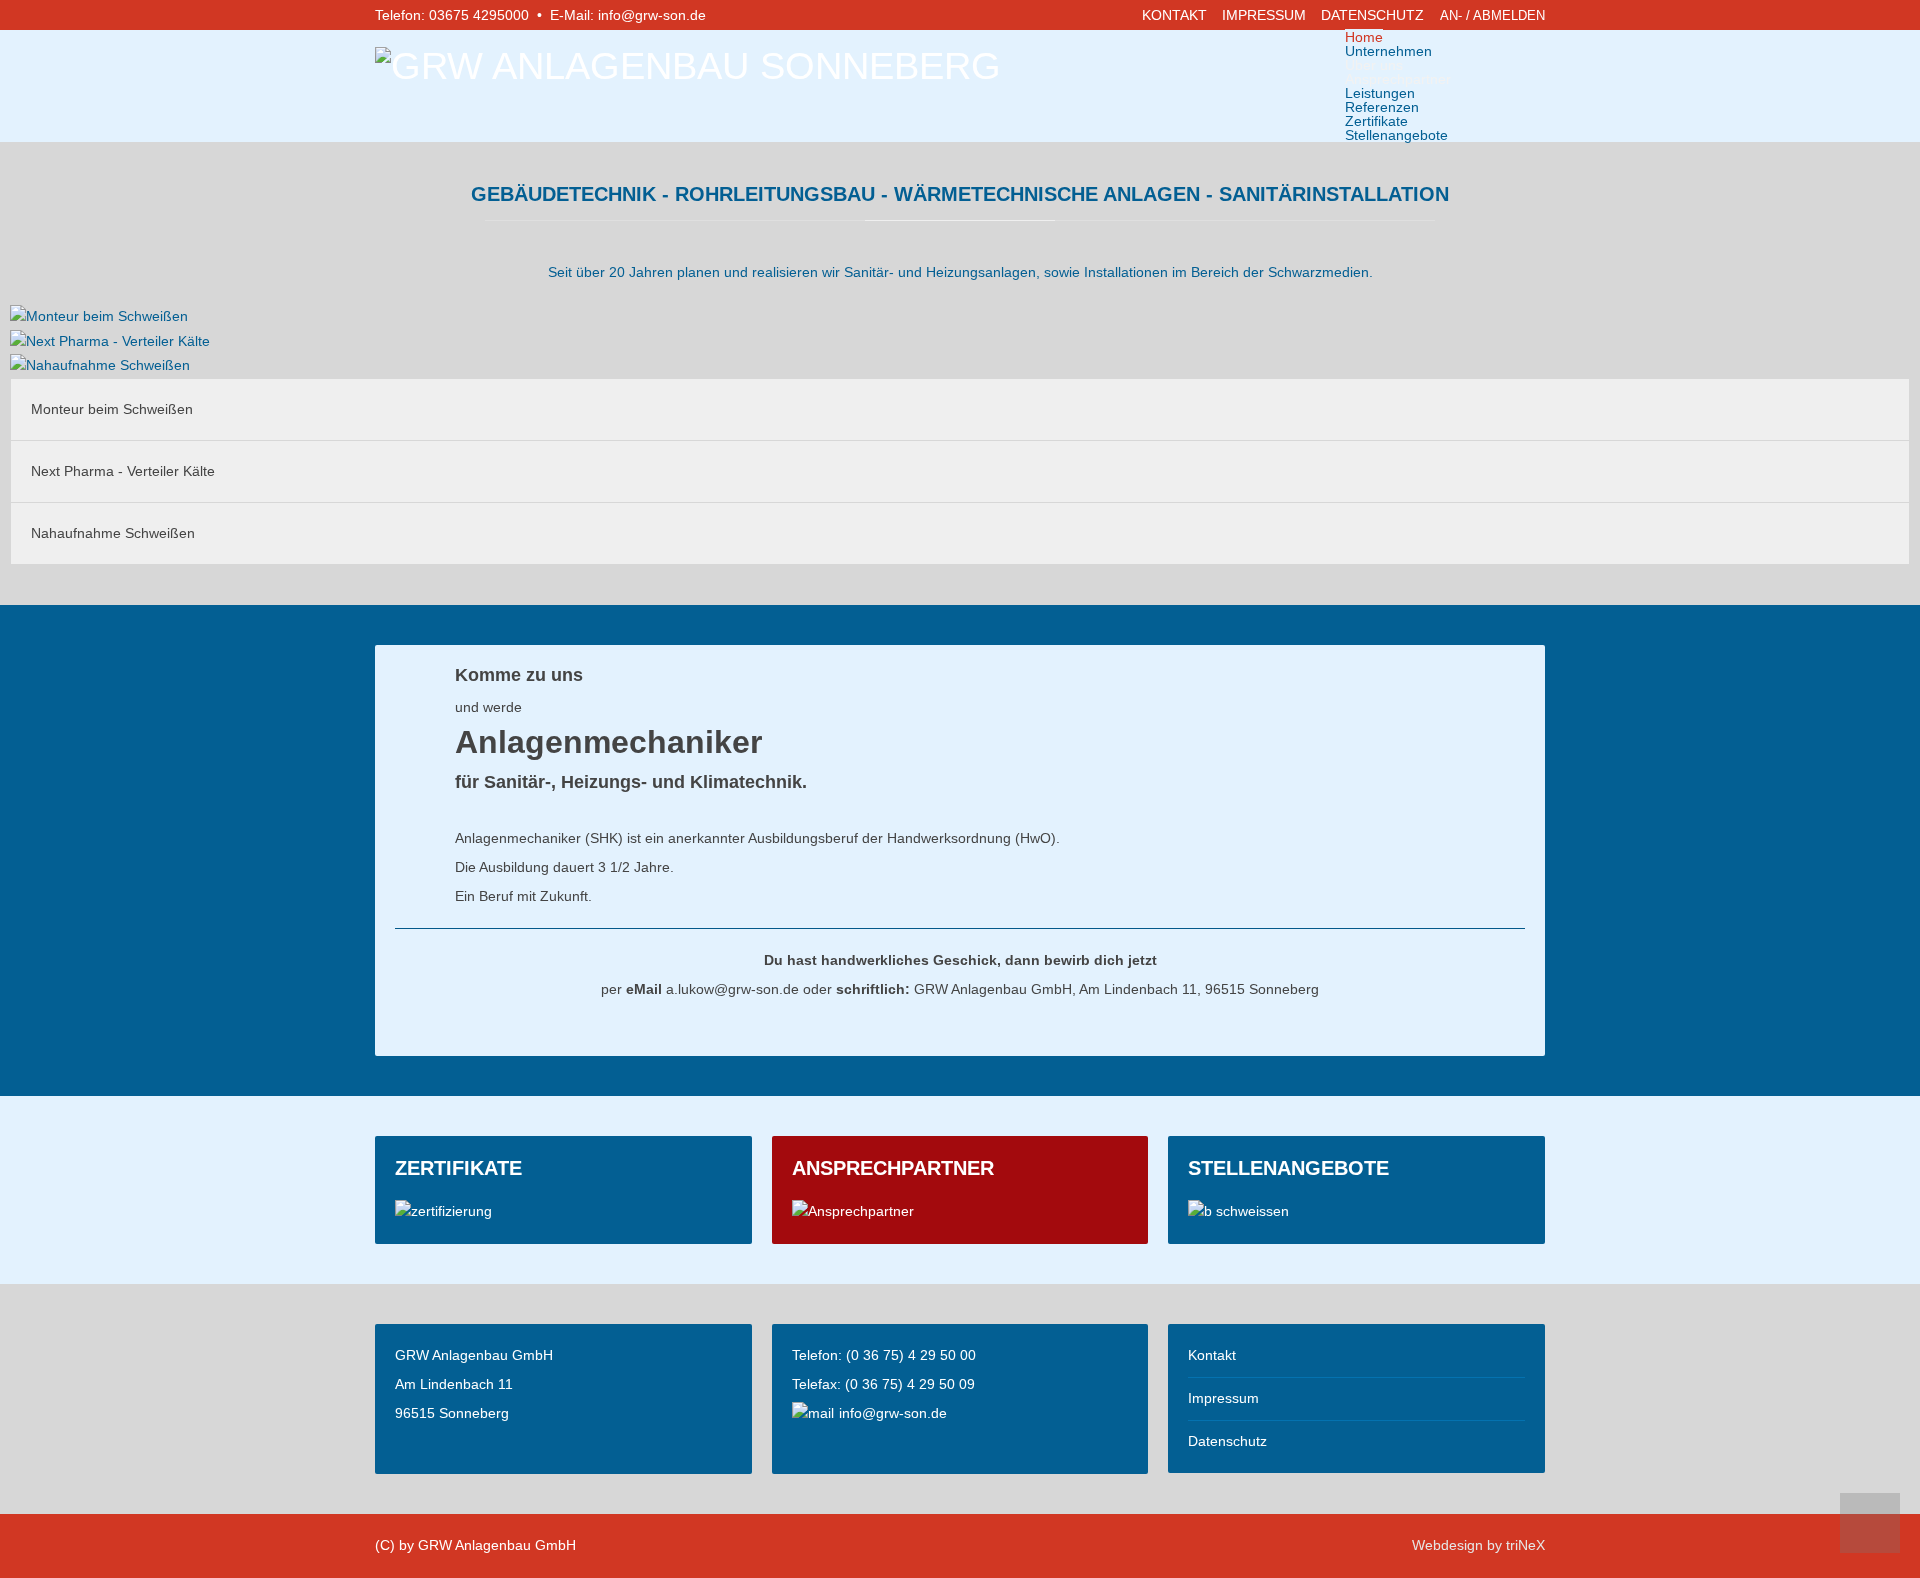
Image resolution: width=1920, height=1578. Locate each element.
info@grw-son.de (652, 15)
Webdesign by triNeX (1478, 1545)
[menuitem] (1364, 37)
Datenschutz (1227, 1441)
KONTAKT (1174, 15)
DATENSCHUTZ (1372, 15)
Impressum (1223, 1398)
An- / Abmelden (1492, 15)
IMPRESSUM (1264, 15)
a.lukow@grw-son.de (732, 989)
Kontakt (1212, 1355)
